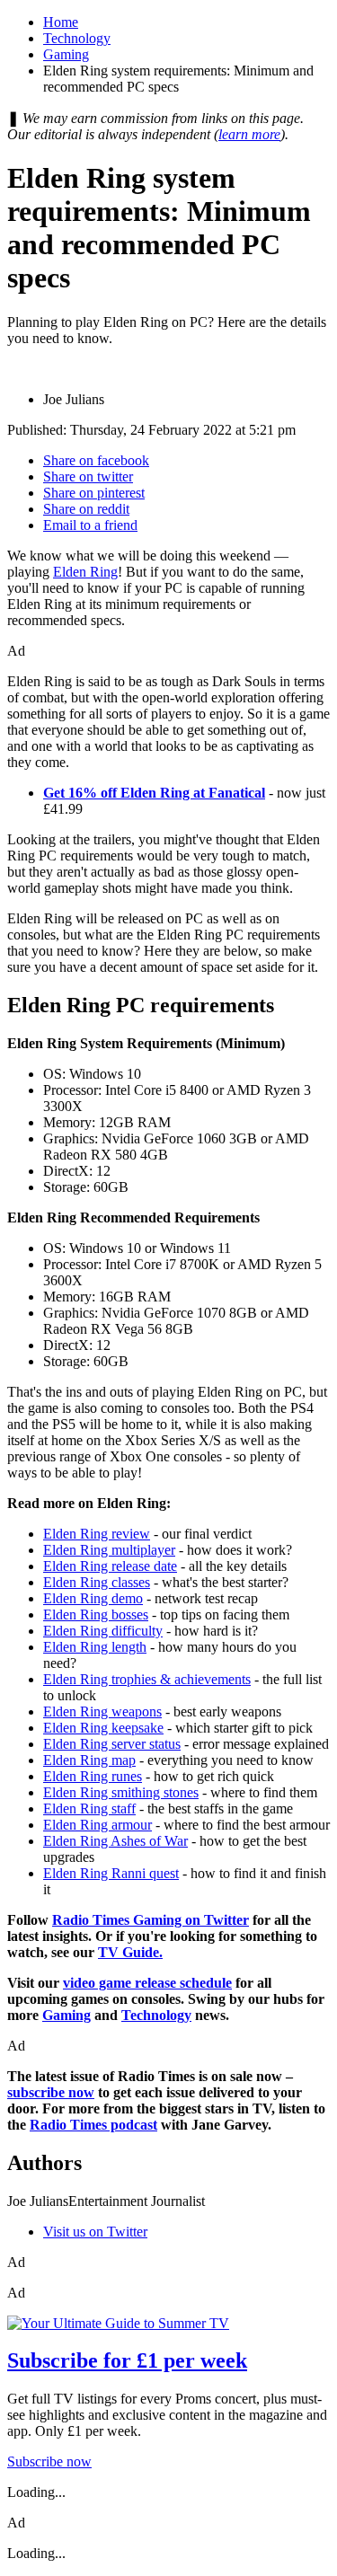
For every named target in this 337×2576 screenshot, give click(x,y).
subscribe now (51, 2092)
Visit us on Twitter (95, 2232)
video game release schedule (147, 1983)
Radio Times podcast (93, 2125)
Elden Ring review (97, 1534)
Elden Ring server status (112, 1744)
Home (61, 22)
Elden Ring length (95, 1647)
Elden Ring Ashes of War (115, 1841)
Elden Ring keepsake (103, 1728)
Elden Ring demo (93, 1598)
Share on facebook (96, 460)
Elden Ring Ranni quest (111, 1873)
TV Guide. (130, 1952)
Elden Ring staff (89, 1808)
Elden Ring (85, 572)
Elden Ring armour (98, 1825)
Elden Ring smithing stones (121, 1792)
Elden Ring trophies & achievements (147, 1679)
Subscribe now (49, 2461)
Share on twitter (88, 476)
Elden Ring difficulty (103, 1631)
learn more (249, 134)
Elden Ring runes (93, 1776)
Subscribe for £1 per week (127, 2360)
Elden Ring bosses (96, 1614)
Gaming (66, 54)
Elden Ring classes (97, 1582)
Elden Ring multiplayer (109, 1550)
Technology (77, 38)
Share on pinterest (94, 493)
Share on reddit (86, 509)
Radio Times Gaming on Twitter (151, 1920)
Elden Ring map (89, 1760)
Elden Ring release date (110, 1566)
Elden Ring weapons (102, 1711)
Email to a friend (90, 525)
